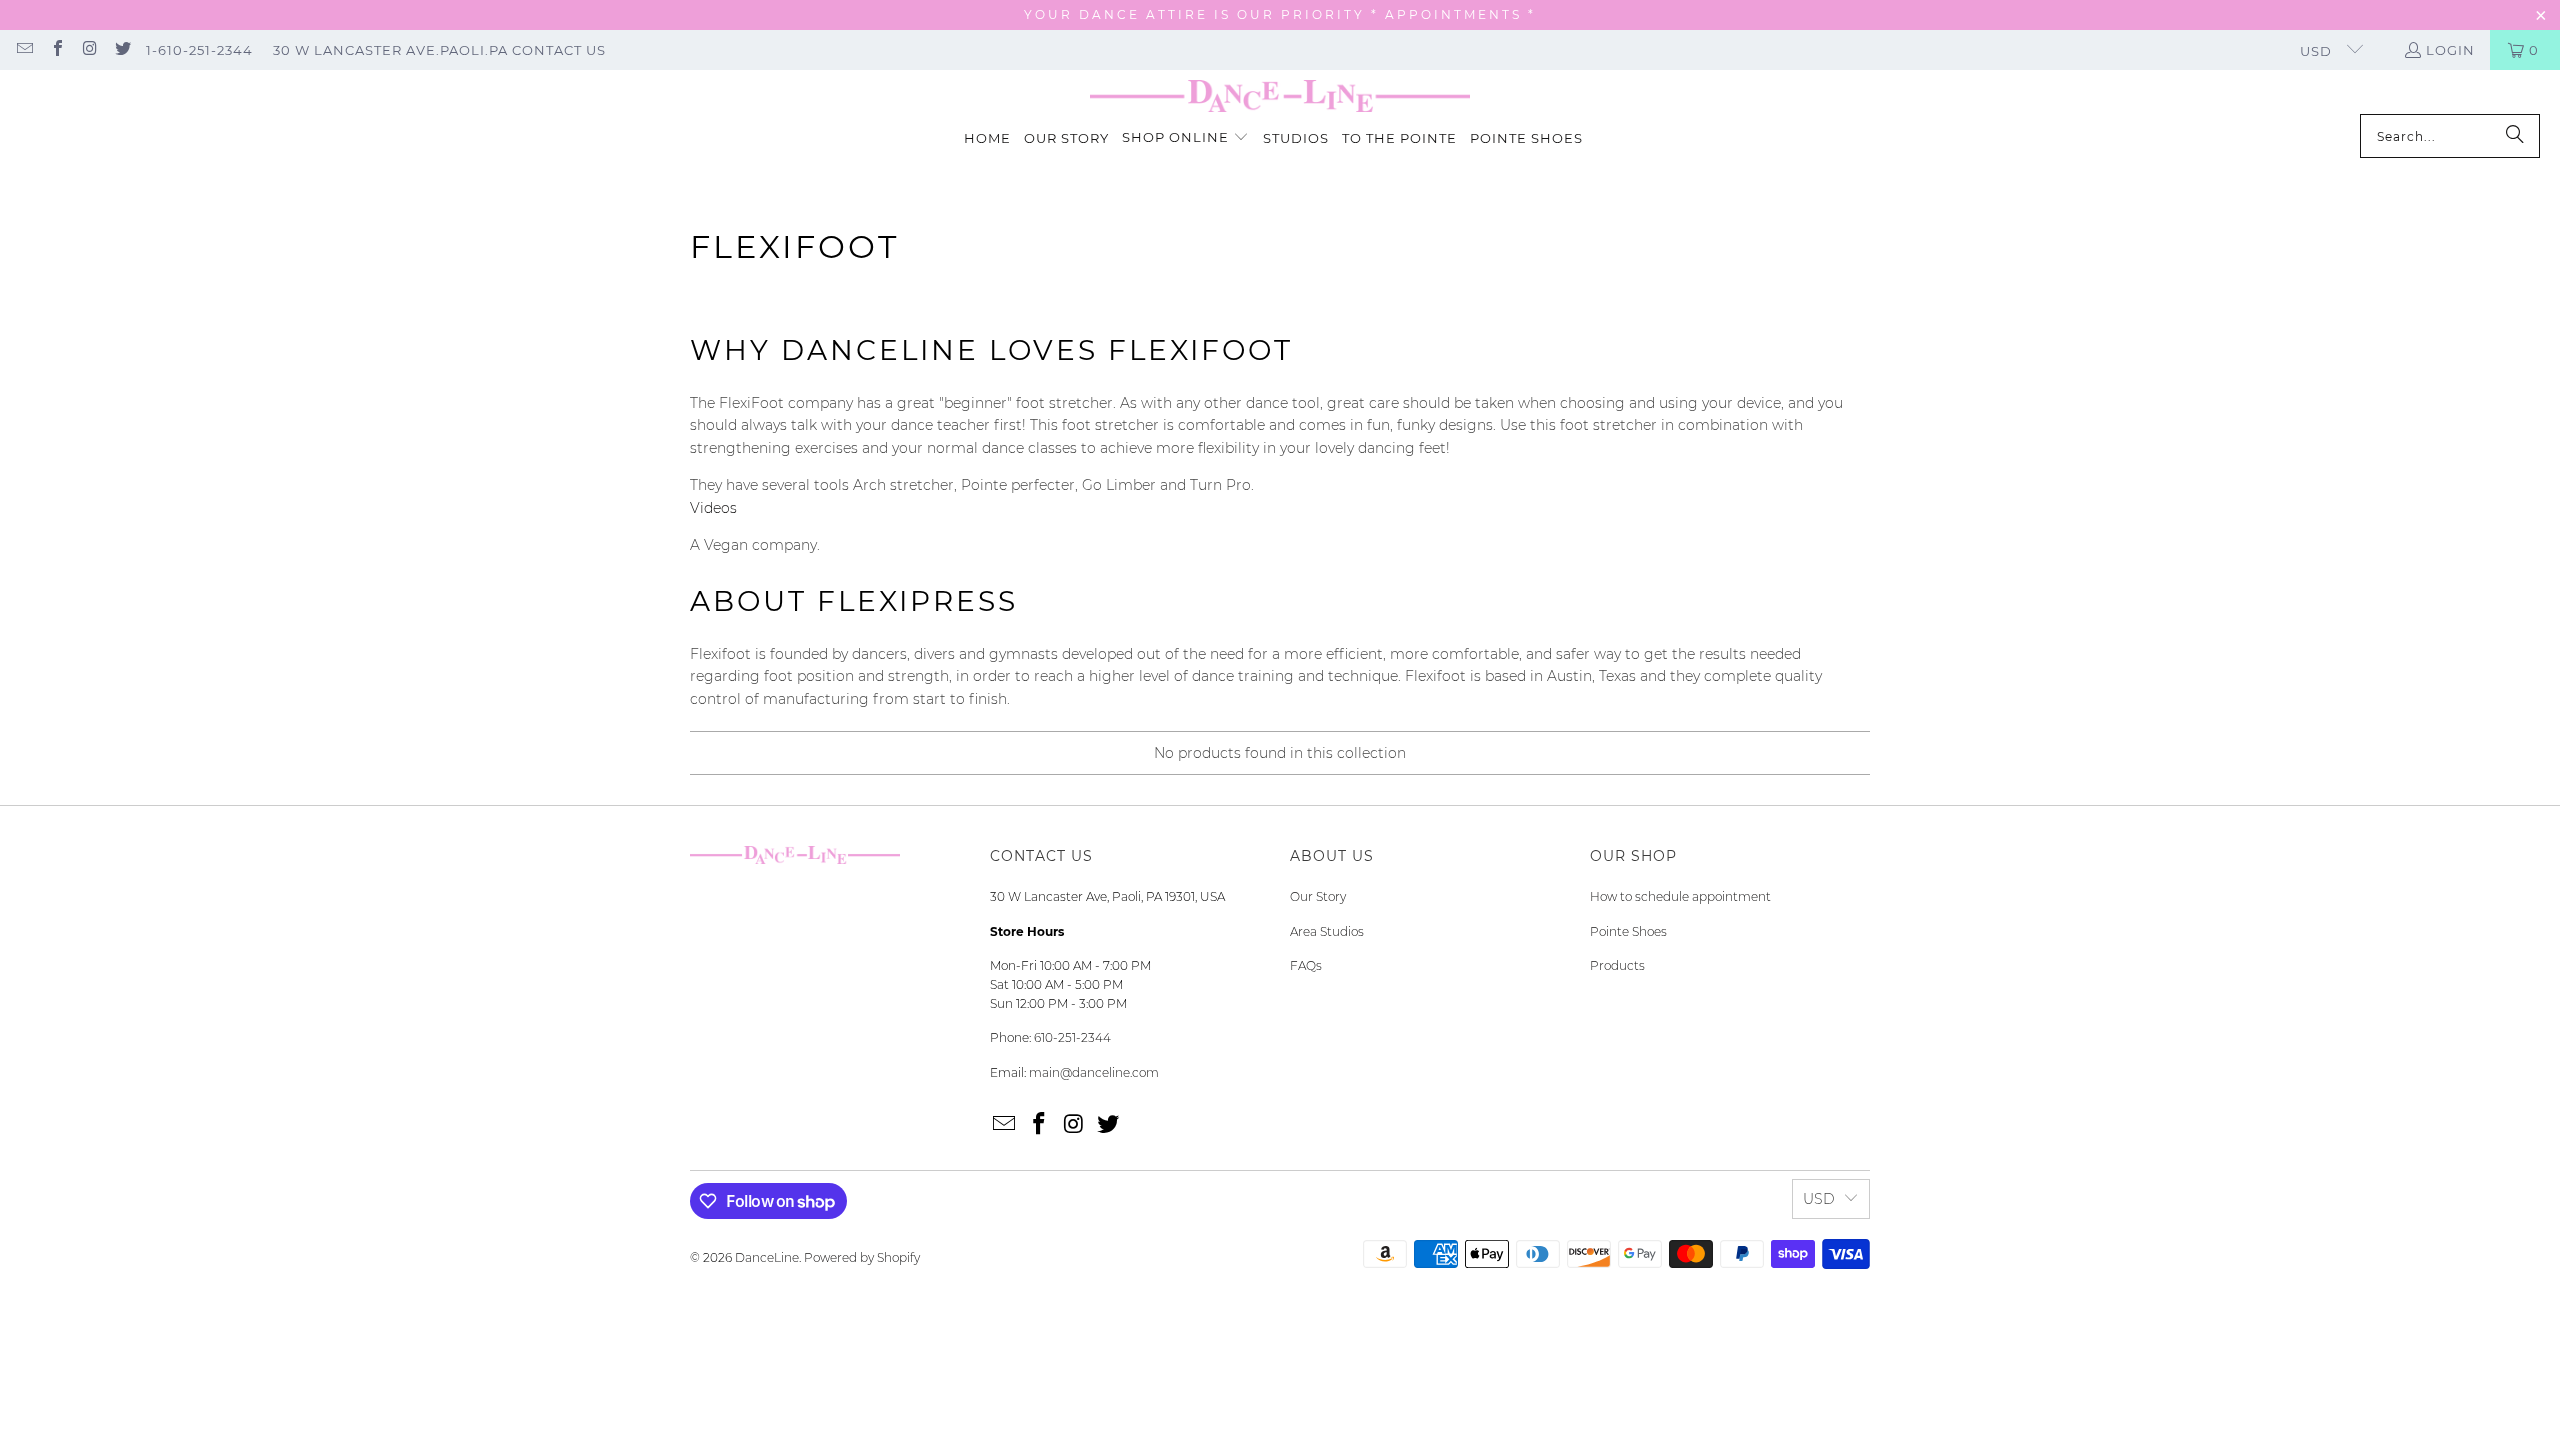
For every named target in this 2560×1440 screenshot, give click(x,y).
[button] (1185, 138)
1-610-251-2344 (199, 50)
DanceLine (767, 1257)
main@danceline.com (1094, 1072)
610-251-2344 (1072, 1037)
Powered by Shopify (862, 1257)
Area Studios (1327, 931)
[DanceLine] (1280, 97)
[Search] (2515, 136)
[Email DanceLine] (24, 50)
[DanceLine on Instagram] (89, 50)
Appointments (1456, 14)
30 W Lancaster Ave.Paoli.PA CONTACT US (439, 50)
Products (1617, 965)
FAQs (1306, 965)
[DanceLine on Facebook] (56, 50)
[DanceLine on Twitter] (121, 50)
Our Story (1318, 896)
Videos (713, 508)
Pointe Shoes (1628, 931)
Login (2450, 50)
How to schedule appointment (1680, 896)
